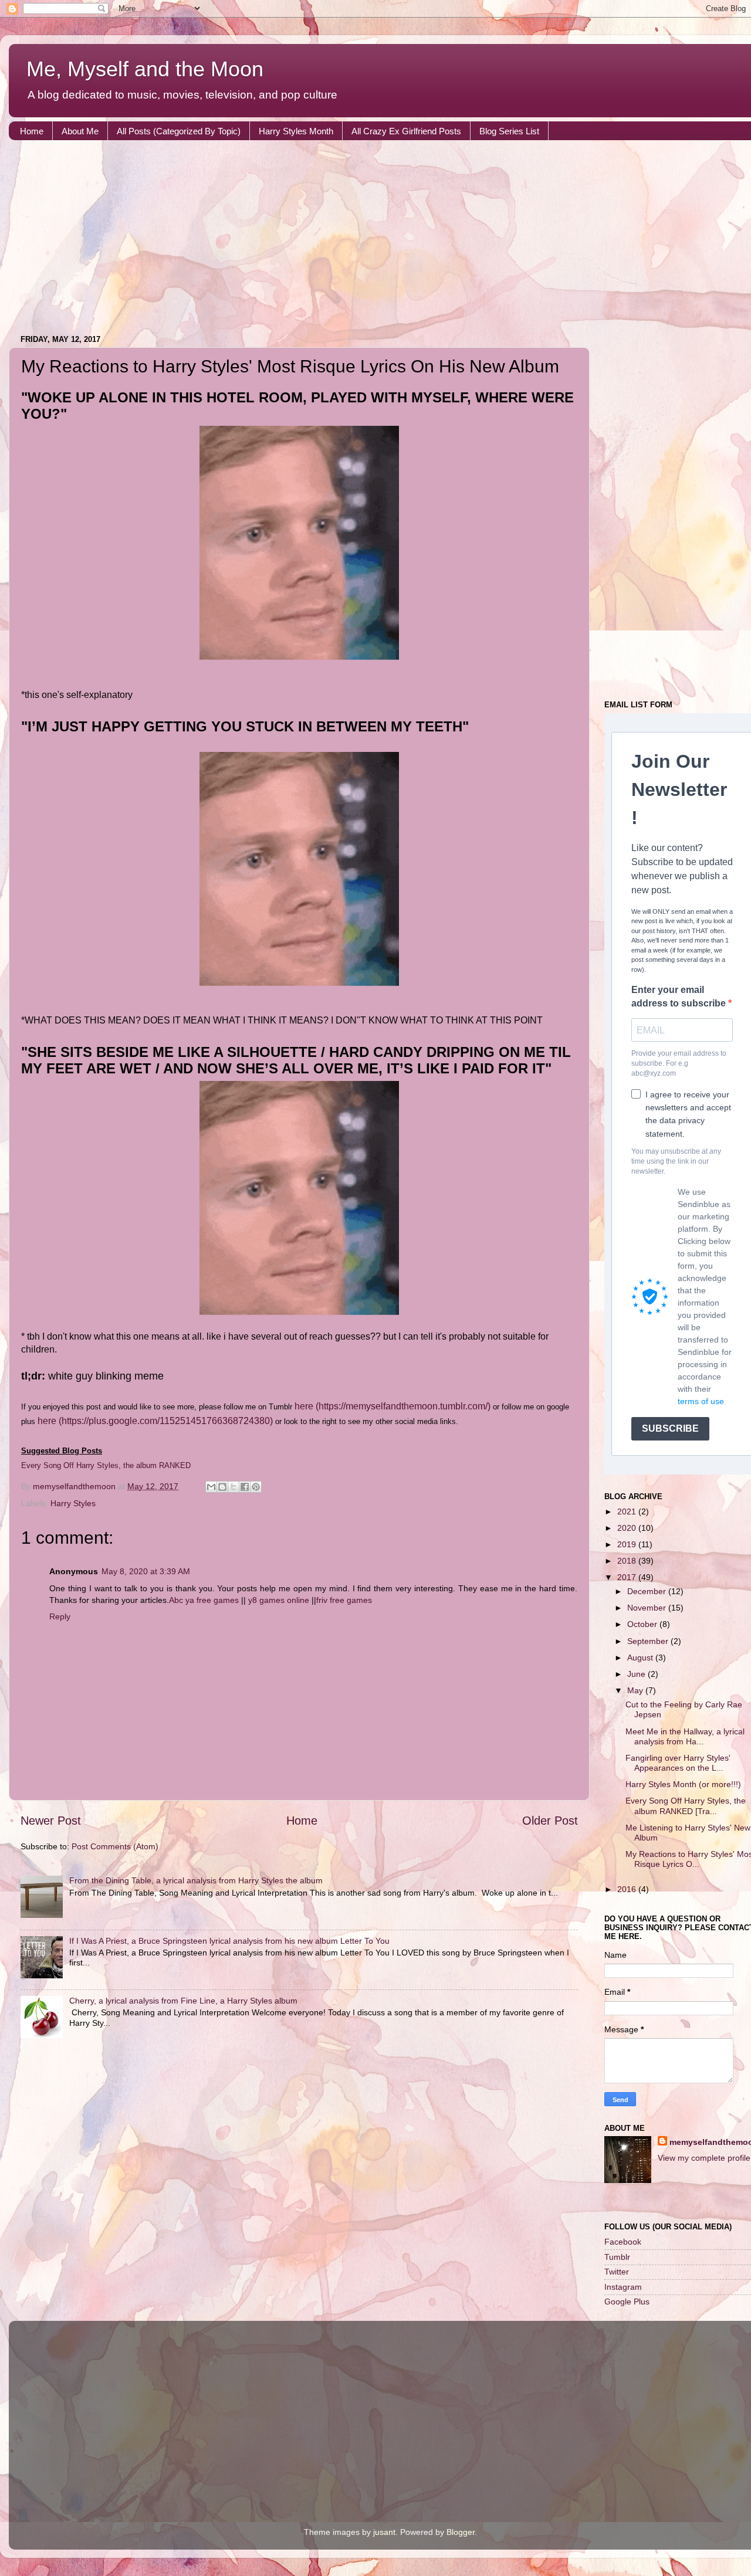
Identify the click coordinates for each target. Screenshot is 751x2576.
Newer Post (51, 1821)
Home (32, 131)
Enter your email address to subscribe (680, 996)
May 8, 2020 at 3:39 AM (146, 1571)
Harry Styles (73, 1503)
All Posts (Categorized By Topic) (179, 131)
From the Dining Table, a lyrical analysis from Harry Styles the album (196, 1880)
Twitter (617, 2272)
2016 (628, 1889)
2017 (628, 1577)
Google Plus (627, 2302)
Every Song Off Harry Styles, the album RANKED (106, 1465)
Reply (60, 1616)
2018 (628, 1561)
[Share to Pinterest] (256, 1487)
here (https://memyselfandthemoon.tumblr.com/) (393, 1406)
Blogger (461, 2532)
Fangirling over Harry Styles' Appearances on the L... (678, 1763)
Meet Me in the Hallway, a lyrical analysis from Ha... (685, 1736)
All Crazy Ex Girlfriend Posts (406, 131)
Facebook (623, 2242)
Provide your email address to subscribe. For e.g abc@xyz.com (679, 1063)
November (648, 1608)
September (649, 1641)
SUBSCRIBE (670, 1428)
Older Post (550, 1821)
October (643, 1624)
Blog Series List (509, 131)
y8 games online (279, 1600)
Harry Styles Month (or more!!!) (683, 1784)
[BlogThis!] (222, 1487)
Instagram (623, 2287)
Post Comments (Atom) (115, 1846)
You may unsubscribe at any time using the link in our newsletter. (676, 1161)
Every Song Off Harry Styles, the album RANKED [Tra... (686, 1806)
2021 (628, 1511)
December (648, 1591)
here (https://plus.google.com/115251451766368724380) (155, 1421)
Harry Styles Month (296, 131)
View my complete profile (704, 2158)
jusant (384, 2532)
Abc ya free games (204, 1600)
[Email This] (211, 1487)
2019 (628, 1544)
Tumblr (617, 2257)
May (636, 1690)
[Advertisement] (361, 240)
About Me (80, 131)
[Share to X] (234, 1487)
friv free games (344, 1600)
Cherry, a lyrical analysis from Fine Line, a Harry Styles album (183, 2001)
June (637, 1674)
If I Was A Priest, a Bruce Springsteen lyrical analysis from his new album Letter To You (229, 1941)
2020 (628, 1528)
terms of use (701, 1401)
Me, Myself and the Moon (145, 69)
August (641, 1658)
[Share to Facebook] (245, 1487)
